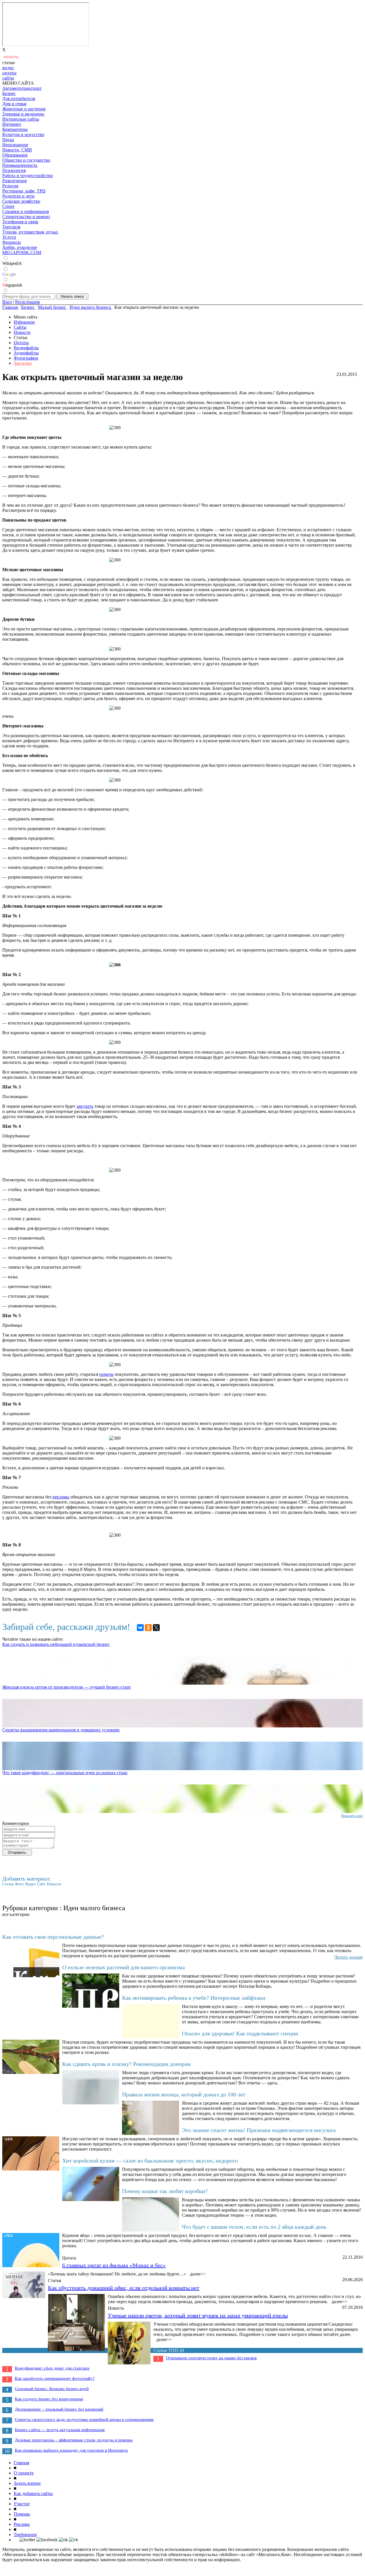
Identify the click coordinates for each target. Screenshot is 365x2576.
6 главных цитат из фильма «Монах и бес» (114, 2265)
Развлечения (14, 181)
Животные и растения (24, 109)
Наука (8, 140)
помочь (106, 1374)
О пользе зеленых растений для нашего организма (123, 1967)
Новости (22, 332)
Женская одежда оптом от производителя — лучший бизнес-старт (67, 1687)
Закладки (23, 363)
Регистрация (27, 302)
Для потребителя (19, 99)
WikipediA (12, 263)
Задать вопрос (27, 2483)
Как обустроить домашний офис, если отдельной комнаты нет (124, 2288)
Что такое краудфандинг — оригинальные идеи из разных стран (65, 1773)
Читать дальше (348, 1957)
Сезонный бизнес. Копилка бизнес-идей (52, 2389)
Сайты (20, 327)
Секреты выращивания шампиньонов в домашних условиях (61, 1730)
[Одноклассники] (148, 1628)
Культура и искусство (23, 134)
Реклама (22, 2524)
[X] (156, 1628)
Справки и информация (26, 211)
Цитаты (21, 343)
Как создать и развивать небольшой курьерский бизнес (56, 1644)
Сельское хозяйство (21, 201)
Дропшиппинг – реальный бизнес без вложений (59, 2409)
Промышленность (20, 165)
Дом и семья (14, 104)
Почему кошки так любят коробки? (165, 2191)
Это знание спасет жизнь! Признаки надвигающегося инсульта (259, 2130)
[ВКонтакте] (140, 1628)
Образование (15, 155)
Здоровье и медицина (23, 114)
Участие (22, 2504)
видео (8, 68)
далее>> (198, 2274)
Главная (21, 2463)
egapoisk (12, 285)
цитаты (9, 73)
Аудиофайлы (26, 353)
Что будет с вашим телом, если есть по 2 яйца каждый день (254, 2227)
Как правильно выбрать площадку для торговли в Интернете (71, 2450)
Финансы (12, 242)
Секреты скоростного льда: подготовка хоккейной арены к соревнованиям (84, 2419)
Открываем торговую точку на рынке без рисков (211, 2358)
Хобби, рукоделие (20, 247)
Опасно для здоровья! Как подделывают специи (240, 2033)
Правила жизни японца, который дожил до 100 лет (184, 2094)
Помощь (22, 2514)
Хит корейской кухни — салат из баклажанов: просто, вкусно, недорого (150, 2161)
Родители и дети (18, 196)
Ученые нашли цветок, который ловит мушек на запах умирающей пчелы (198, 2315)
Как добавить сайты (33, 2493)
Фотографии (26, 358)
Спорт (8, 206)
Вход (7, 302)
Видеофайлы (26, 348)
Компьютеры (15, 129)
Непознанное (15, 145)
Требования (25, 2535)
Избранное (24, 322)
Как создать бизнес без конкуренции (49, 2399)
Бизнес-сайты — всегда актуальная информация (60, 2430)
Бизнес (9, 93)
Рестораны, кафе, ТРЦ (24, 191)
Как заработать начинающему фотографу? (55, 2378)
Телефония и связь (20, 222)
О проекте (24, 2473)
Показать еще (352, 1816)
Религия (10, 186)
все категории (16, 1914)
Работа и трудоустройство (28, 176)
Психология (14, 170)
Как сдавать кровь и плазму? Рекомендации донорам (126, 2064)
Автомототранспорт (22, 88)
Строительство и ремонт (26, 217)
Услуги (9, 237)
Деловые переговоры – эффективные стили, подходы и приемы (74, 2440)
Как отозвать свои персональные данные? (53, 1937)
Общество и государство (26, 160)
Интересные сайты (21, 119)
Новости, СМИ (17, 150)
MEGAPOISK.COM (22, 252)
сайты (8, 78)
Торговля (11, 227)
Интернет (12, 124)
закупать (85, 1106)
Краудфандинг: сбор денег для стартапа (52, 2368)
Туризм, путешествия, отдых (30, 232)
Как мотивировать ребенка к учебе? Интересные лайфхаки (194, 1998)
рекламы (61, 1497)
